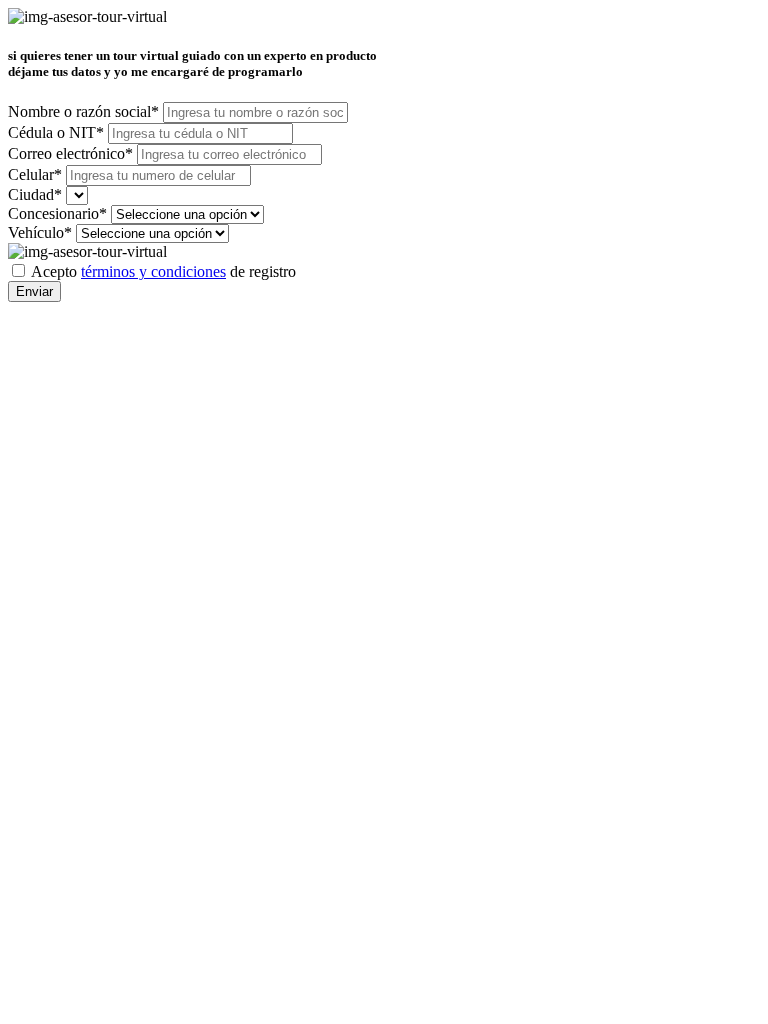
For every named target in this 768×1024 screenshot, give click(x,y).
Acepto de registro (163, 271)
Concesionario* (57, 213)
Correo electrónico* (70, 153)
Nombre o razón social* (83, 111)
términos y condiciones (153, 271)
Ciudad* (35, 194)
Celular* (35, 174)
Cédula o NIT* (56, 132)
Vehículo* (40, 232)
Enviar (34, 291)
